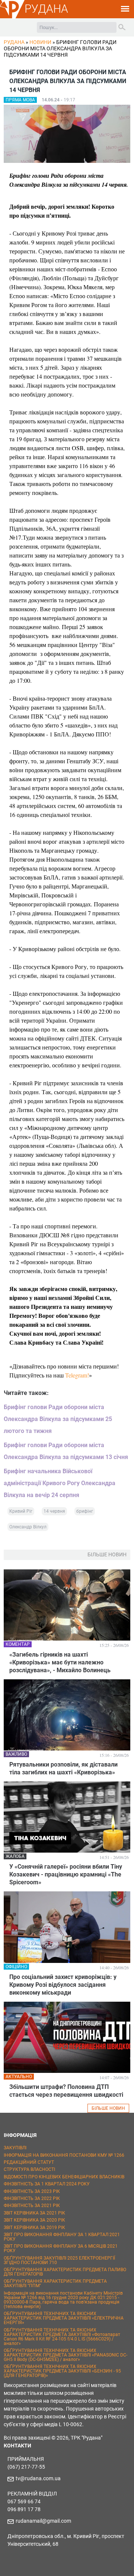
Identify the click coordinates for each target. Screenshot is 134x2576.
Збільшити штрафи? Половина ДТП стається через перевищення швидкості (66, 2091)
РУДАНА (46, 9)
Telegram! (77, 1375)
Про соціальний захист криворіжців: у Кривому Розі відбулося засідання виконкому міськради (63, 1985)
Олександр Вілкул (28, 1527)
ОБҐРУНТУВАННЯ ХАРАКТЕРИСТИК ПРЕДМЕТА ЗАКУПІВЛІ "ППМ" (55, 2283)
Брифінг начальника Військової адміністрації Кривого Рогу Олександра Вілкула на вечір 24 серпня (60, 1483)
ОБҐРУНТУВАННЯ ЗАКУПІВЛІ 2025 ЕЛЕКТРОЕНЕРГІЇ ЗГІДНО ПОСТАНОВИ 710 (59, 2260)
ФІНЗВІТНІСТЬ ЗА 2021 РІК (32, 2206)
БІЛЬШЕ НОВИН (108, 2108)
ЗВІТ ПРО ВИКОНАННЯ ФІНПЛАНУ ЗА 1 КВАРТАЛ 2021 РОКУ (62, 2237)
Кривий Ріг (21, 1511)
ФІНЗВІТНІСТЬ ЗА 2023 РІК (32, 2191)
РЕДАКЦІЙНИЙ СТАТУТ (29, 2162)
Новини (40, 42)
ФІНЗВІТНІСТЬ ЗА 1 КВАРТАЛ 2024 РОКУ (47, 2184)
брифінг (85, 1511)
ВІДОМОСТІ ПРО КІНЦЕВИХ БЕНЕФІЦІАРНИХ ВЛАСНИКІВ (64, 2177)
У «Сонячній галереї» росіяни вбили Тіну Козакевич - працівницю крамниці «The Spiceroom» (66, 1874)
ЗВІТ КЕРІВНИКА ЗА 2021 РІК (34, 2213)
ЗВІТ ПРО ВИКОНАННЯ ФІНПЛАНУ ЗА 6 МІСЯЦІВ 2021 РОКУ (61, 2248)
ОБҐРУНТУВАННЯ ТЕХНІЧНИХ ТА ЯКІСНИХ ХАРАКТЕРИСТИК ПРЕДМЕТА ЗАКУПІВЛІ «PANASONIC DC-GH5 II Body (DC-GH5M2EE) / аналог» (66, 2355)
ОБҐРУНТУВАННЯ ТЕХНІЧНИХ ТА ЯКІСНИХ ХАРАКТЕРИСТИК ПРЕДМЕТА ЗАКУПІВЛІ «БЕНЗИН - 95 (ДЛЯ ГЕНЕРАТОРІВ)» (62, 2371)
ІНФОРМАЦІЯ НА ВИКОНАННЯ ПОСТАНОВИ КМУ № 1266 (64, 2155)
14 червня (54, 1511)
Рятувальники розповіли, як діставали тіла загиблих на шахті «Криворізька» (63, 1768)
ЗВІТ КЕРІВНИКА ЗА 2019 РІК (34, 2228)
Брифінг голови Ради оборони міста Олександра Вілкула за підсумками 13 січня (66, 1451)
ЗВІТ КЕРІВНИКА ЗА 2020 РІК (34, 2220)
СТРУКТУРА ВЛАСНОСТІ (29, 2169)
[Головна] (12, 17)
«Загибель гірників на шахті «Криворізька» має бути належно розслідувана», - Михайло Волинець (60, 1662)
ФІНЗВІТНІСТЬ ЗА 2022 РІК (32, 2198)
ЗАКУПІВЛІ (15, 2148)
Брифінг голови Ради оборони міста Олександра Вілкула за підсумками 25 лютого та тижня (58, 1419)
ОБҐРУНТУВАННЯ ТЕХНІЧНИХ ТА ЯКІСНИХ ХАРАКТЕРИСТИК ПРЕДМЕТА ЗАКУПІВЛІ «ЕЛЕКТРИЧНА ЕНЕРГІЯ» (64, 2318)
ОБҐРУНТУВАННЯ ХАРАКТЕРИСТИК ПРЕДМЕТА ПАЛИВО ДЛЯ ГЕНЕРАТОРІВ (65, 2272)
